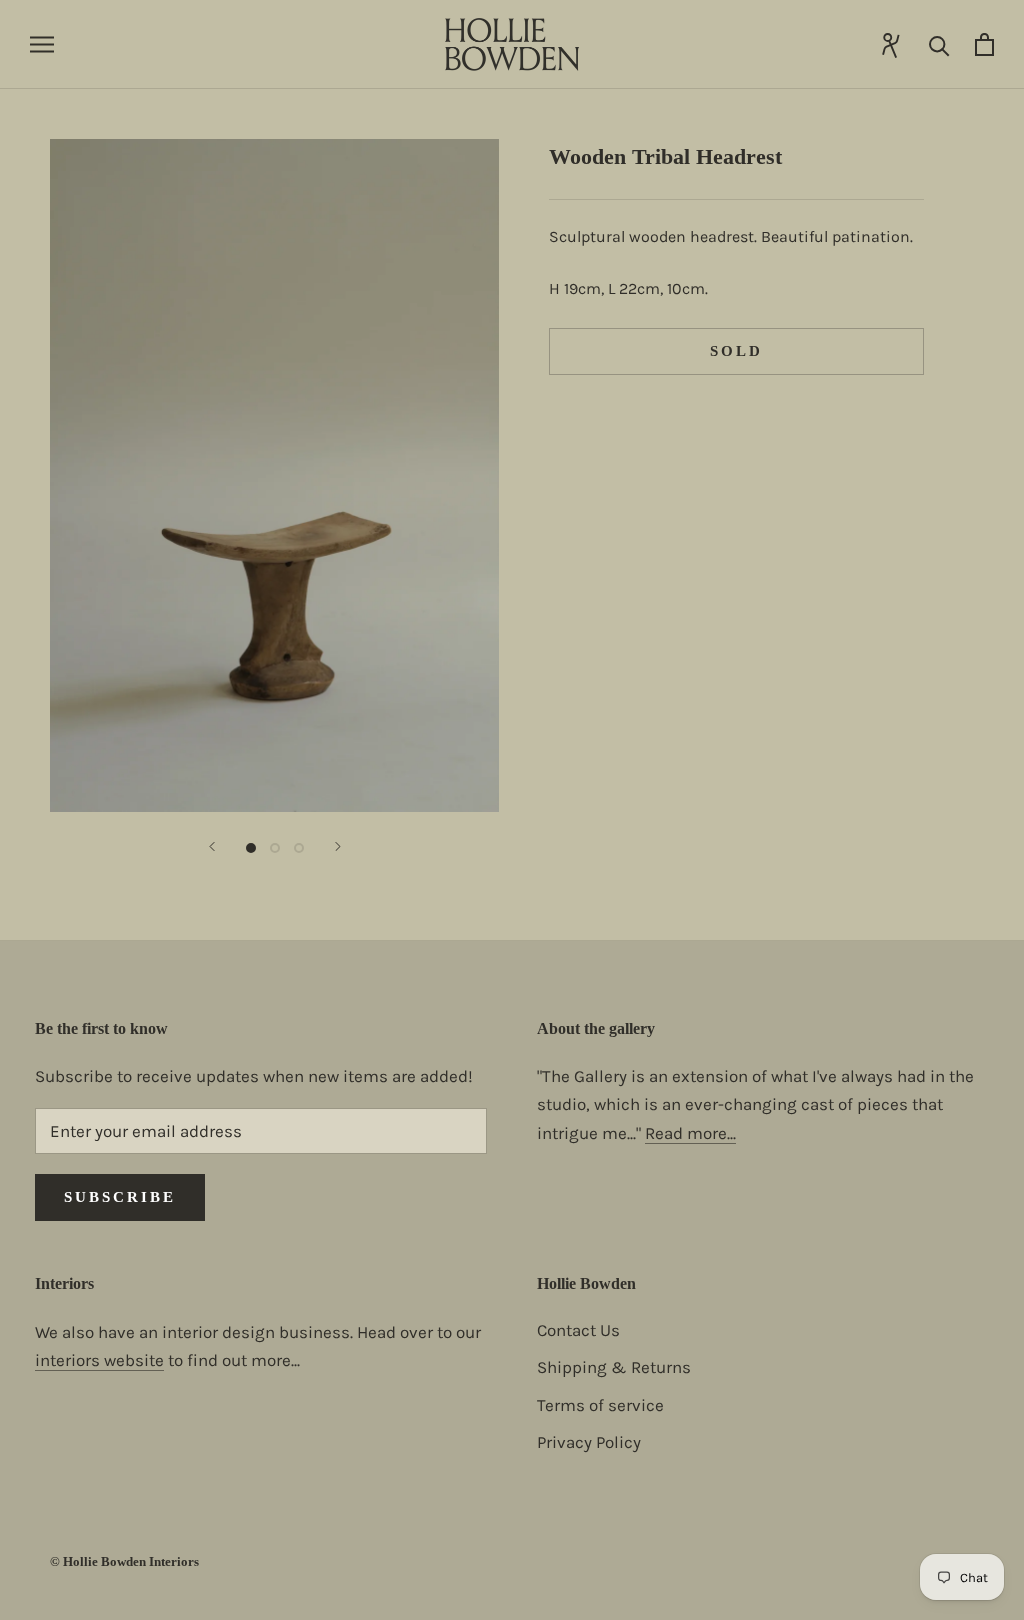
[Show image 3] (299, 848)
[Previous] (212, 846)
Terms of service (600, 1405)
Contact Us (578, 1330)
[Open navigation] (42, 44)
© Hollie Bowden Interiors (124, 1561)
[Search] (939, 44)
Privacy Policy (589, 1442)
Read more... (690, 1133)
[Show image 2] (275, 848)
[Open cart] (984, 44)
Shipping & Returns (614, 1367)
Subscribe (120, 1197)
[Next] (338, 846)
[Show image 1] (251, 848)
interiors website (99, 1360)
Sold (736, 351)
